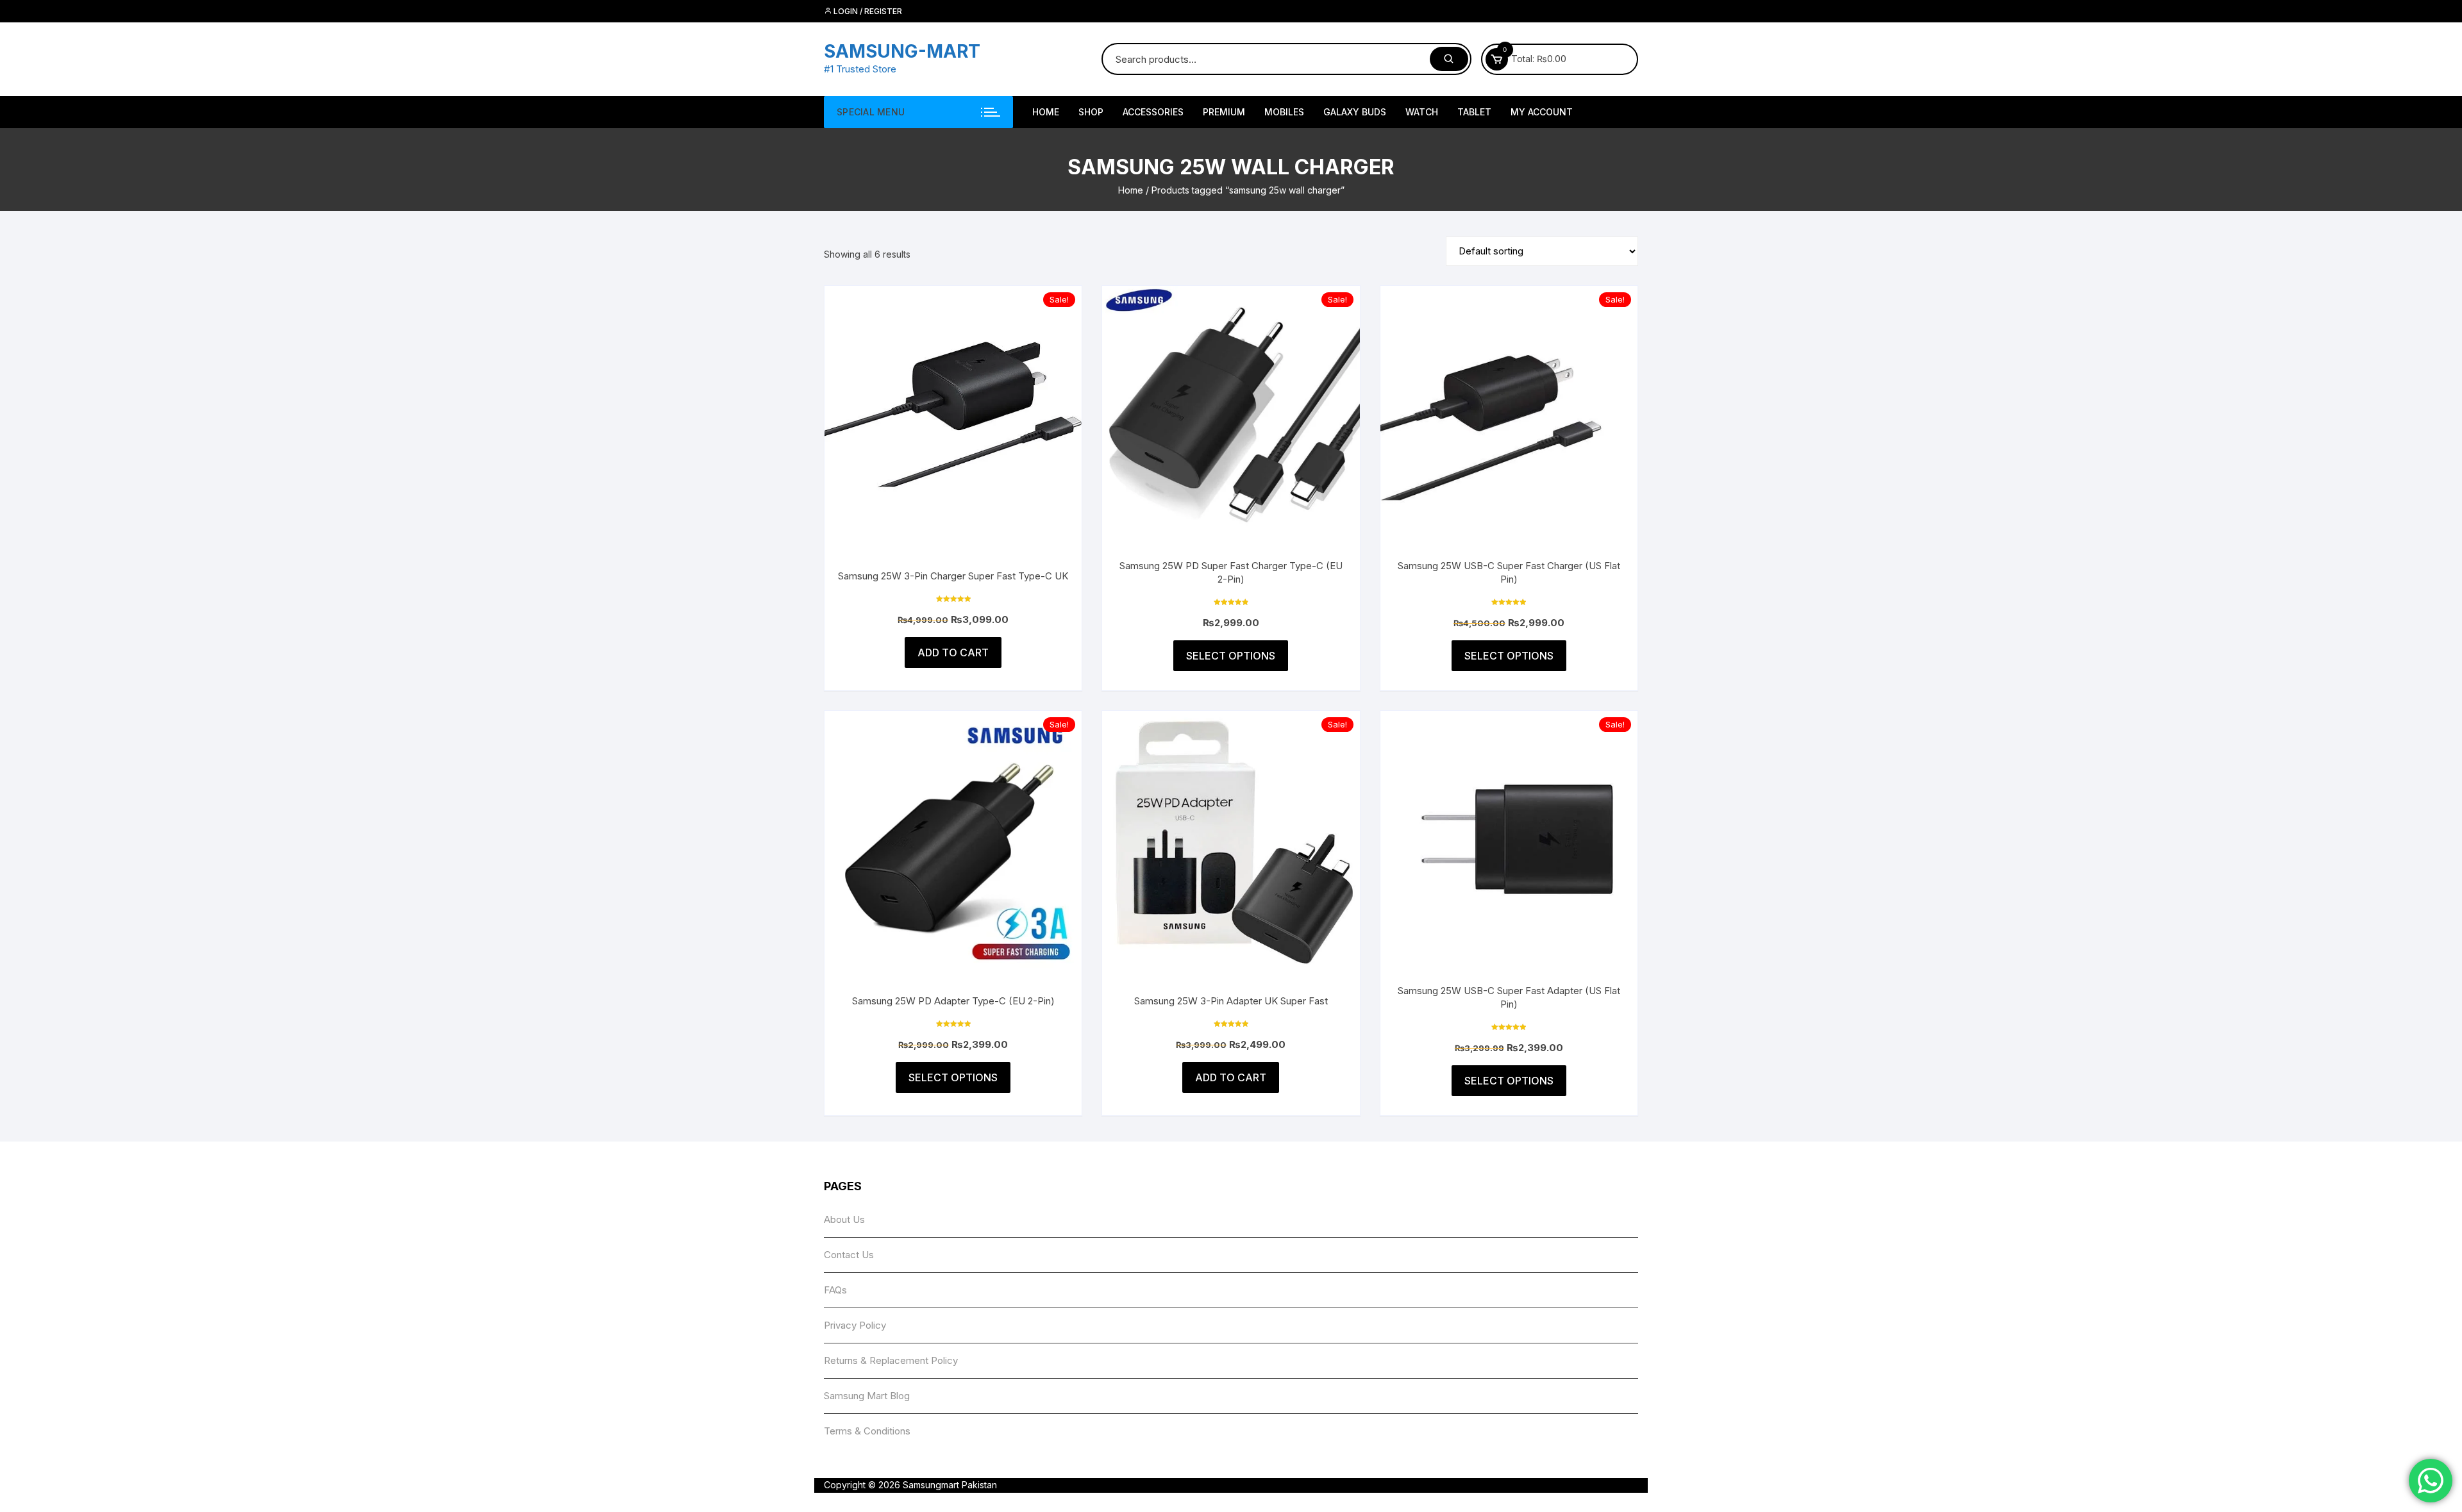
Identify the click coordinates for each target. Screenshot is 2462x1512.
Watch (1422, 112)
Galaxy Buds (1355, 112)
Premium (1224, 112)
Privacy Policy (855, 1325)
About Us (844, 1219)
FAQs (835, 1290)
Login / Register (867, 11)
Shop (1091, 112)
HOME (1046, 112)
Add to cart (953, 652)
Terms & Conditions (867, 1431)
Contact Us (849, 1255)
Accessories (1153, 112)
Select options (1231, 656)
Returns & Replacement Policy (891, 1360)
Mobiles (1284, 112)
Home (1131, 190)
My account (1542, 112)
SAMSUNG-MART (902, 51)
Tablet (1474, 112)
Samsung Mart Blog (867, 1396)
